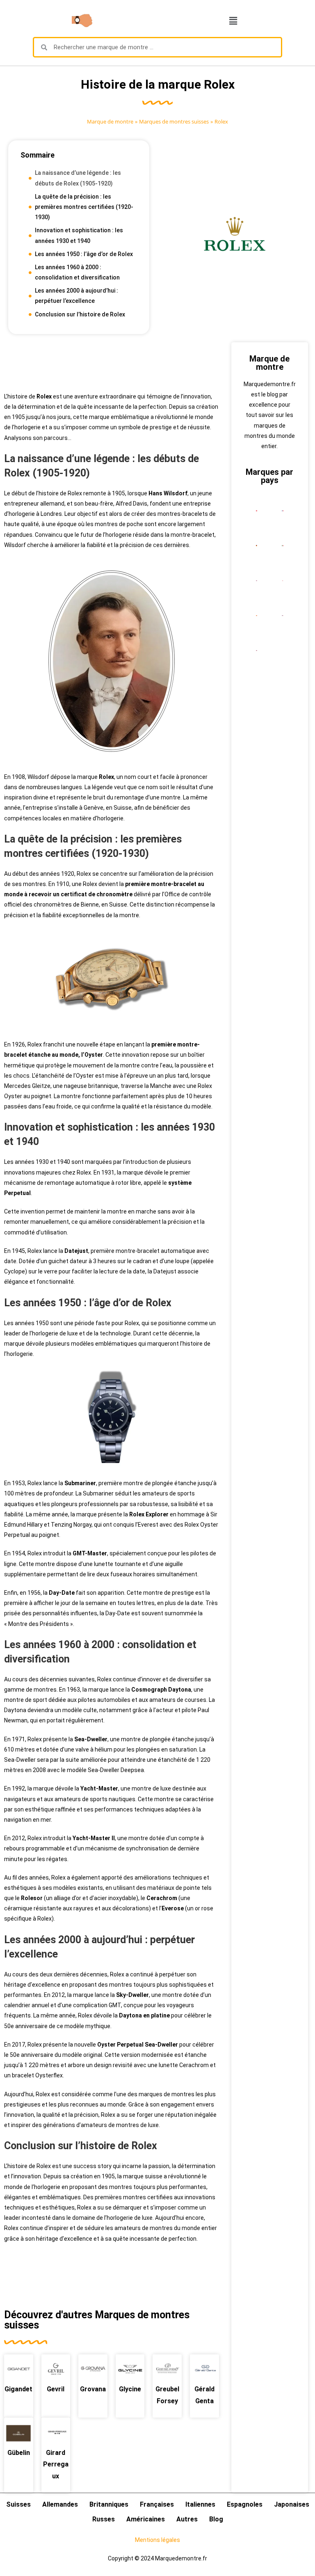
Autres (187, 2519)
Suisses (18, 2504)
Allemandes (60, 2504)
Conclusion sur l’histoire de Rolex (80, 314)
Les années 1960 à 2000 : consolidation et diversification (77, 272)
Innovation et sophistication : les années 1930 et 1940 (79, 235)
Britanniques (109, 2504)
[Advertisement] (112, 363)
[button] (233, 21)
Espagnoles (245, 2504)
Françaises (157, 2504)
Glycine (130, 2389)
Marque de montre (110, 121)
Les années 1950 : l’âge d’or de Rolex (84, 254)
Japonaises (292, 2504)
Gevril (56, 2389)
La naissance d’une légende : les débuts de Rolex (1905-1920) (78, 178)
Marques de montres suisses (174, 121)
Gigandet (18, 2389)
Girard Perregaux (56, 2465)
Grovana (93, 2389)
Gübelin (19, 2453)
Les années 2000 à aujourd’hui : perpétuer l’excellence (76, 296)
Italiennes (200, 2504)
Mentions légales (157, 2540)
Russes (104, 2519)
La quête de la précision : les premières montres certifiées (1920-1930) (84, 207)
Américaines (146, 2519)
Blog (216, 2519)
